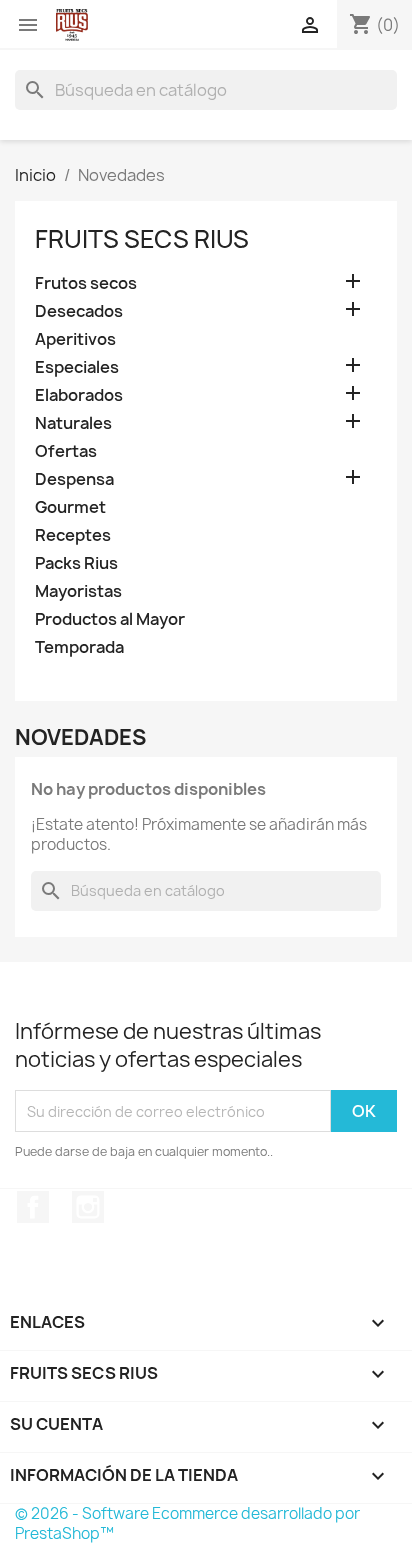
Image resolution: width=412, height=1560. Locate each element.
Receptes (73, 535)
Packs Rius (76, 563)
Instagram (88, 1207)
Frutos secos (86, 283)
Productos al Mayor (110, 619)
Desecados (79, 311)
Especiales (77, 367)
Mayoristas (78, 591)
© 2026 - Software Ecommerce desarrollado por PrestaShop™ (187, 1523)
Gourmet (70, 507)
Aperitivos (75, 339)
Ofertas (66, 451)
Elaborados (79, 395)
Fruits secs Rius (142, 239)
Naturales (73, 423)
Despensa (74, 479)
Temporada (79, 647)
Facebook (33, 1207)
